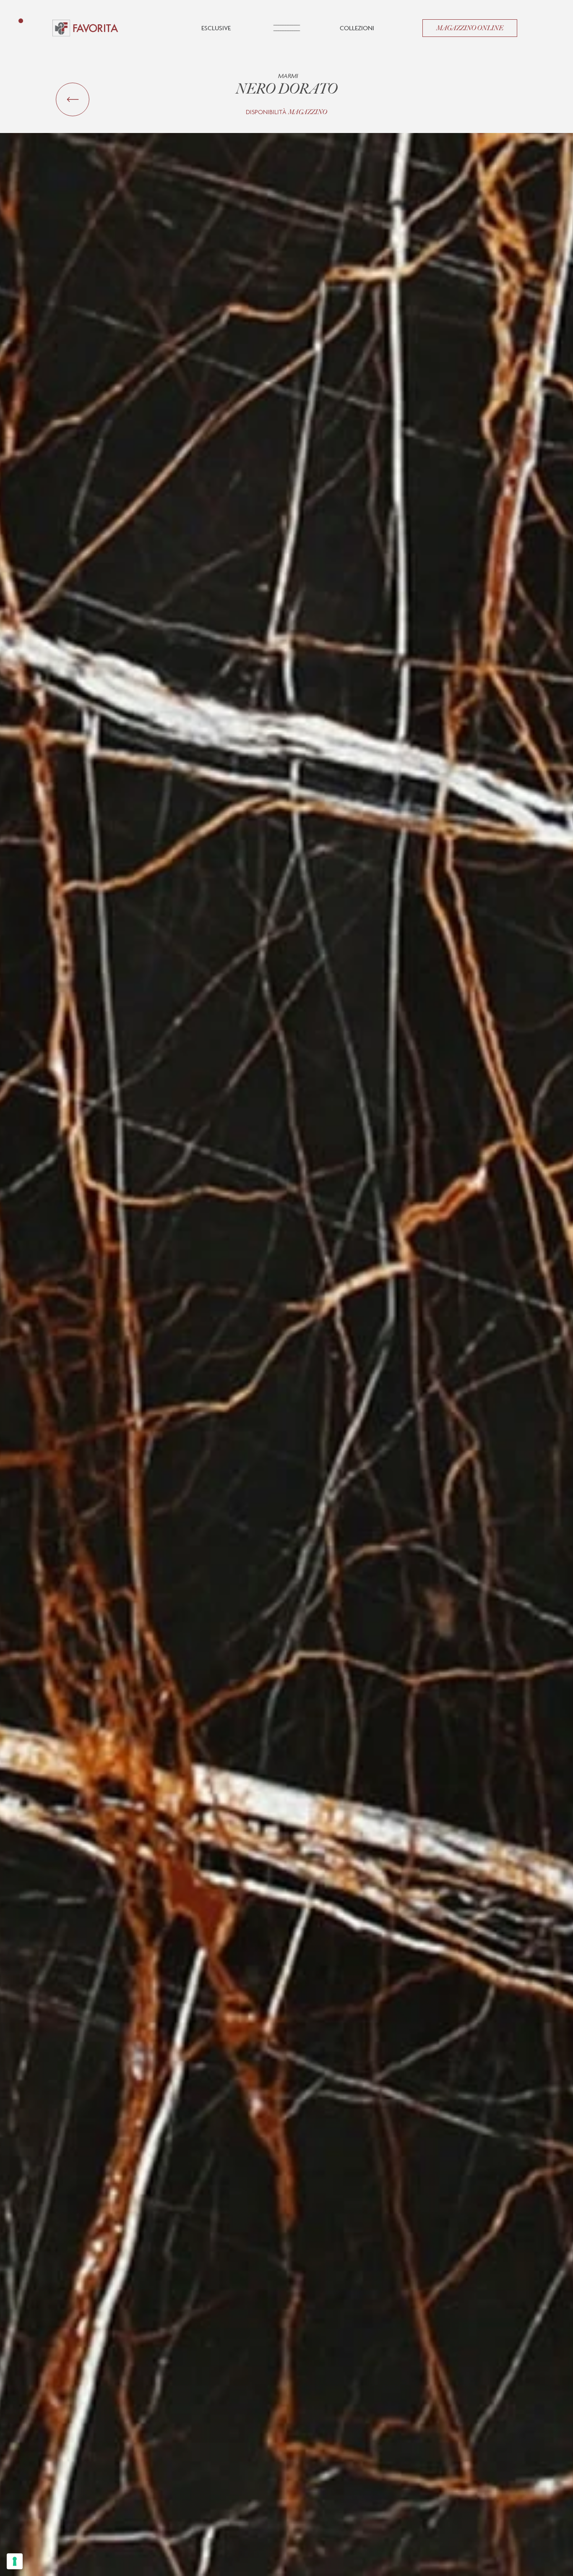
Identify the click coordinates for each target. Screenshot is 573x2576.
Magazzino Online (470, 28)
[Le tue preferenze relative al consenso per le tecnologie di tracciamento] (15, 2561)
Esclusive (216, 28)
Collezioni (357, 28)
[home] (85, 28)
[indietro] (73, 99)
